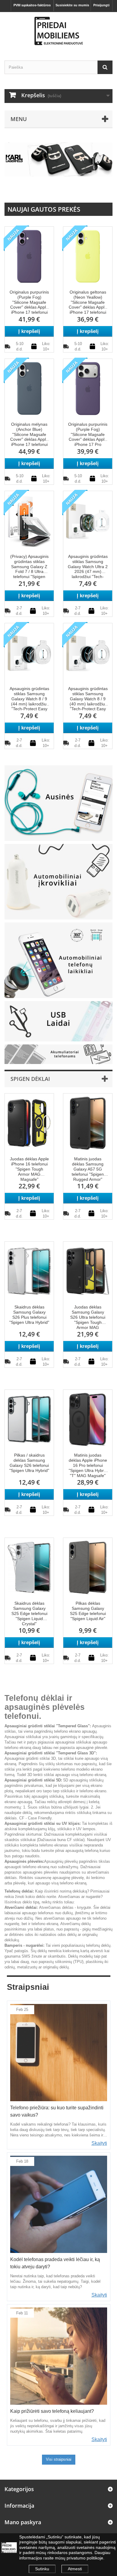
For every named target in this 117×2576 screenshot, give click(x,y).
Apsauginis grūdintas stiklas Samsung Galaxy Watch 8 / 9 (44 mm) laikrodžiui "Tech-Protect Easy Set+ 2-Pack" (29, 699)
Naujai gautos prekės (44, 209)
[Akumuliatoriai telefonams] (58, 1054)
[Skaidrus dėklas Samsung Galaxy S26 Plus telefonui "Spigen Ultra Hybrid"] (29, 1271)
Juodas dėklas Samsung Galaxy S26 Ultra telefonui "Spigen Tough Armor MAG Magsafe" (88, 1317)
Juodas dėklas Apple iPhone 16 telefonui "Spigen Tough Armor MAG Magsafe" (29, 1169)
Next (102, 192)
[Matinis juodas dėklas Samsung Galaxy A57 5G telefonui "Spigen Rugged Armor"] (88, 1123)
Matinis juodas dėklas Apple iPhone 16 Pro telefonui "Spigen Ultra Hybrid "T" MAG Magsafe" (88, 1465)
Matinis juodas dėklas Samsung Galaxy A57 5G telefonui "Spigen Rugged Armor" (88, 1169)
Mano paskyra (23, 2522)
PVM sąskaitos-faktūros (32, 5)
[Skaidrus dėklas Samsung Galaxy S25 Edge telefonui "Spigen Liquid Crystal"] (29, 1567)
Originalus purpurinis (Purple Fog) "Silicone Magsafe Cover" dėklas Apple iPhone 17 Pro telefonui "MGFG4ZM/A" (88, 435)
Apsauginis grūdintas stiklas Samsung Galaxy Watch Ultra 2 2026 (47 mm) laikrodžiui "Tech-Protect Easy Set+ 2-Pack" (88, 567)
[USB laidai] (58, 1021)
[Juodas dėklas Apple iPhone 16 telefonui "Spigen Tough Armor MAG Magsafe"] (29, 1123)
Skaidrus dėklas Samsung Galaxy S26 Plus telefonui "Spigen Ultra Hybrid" (29, 1314)
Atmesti (75, 2569)
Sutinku (42, 2569)
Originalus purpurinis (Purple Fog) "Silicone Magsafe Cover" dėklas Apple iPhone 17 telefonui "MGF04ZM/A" (29, 302)
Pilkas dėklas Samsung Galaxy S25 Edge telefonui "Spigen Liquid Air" (88, 1611)
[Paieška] (105, 67)
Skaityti (99, 2143)
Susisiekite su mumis (72, 5)
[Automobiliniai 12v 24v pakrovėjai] (58, 881)
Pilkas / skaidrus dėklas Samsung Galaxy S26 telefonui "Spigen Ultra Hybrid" (29, 1463)
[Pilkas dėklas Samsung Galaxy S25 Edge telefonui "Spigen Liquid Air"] (88, 1567)
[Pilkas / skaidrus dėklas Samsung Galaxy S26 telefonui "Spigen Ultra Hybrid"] (29, 1419)
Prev (87, 192)
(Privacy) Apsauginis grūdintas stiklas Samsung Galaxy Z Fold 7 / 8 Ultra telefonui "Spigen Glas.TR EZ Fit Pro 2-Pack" (29, 567)
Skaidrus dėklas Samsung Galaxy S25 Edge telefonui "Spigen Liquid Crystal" (29, 1613)
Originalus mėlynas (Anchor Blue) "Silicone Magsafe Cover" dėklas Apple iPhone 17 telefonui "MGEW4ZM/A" (29, 435)
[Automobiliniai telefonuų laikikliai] (58, 960)
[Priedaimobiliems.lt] (58, 31)
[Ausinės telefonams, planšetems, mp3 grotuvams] (58, 803)
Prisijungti (101, 5)
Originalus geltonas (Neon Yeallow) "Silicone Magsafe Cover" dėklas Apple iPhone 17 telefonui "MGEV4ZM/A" (88, 302)
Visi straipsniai (59, 2459)
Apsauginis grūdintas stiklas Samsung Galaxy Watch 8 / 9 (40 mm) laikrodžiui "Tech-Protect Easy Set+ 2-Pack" (88, 699)
